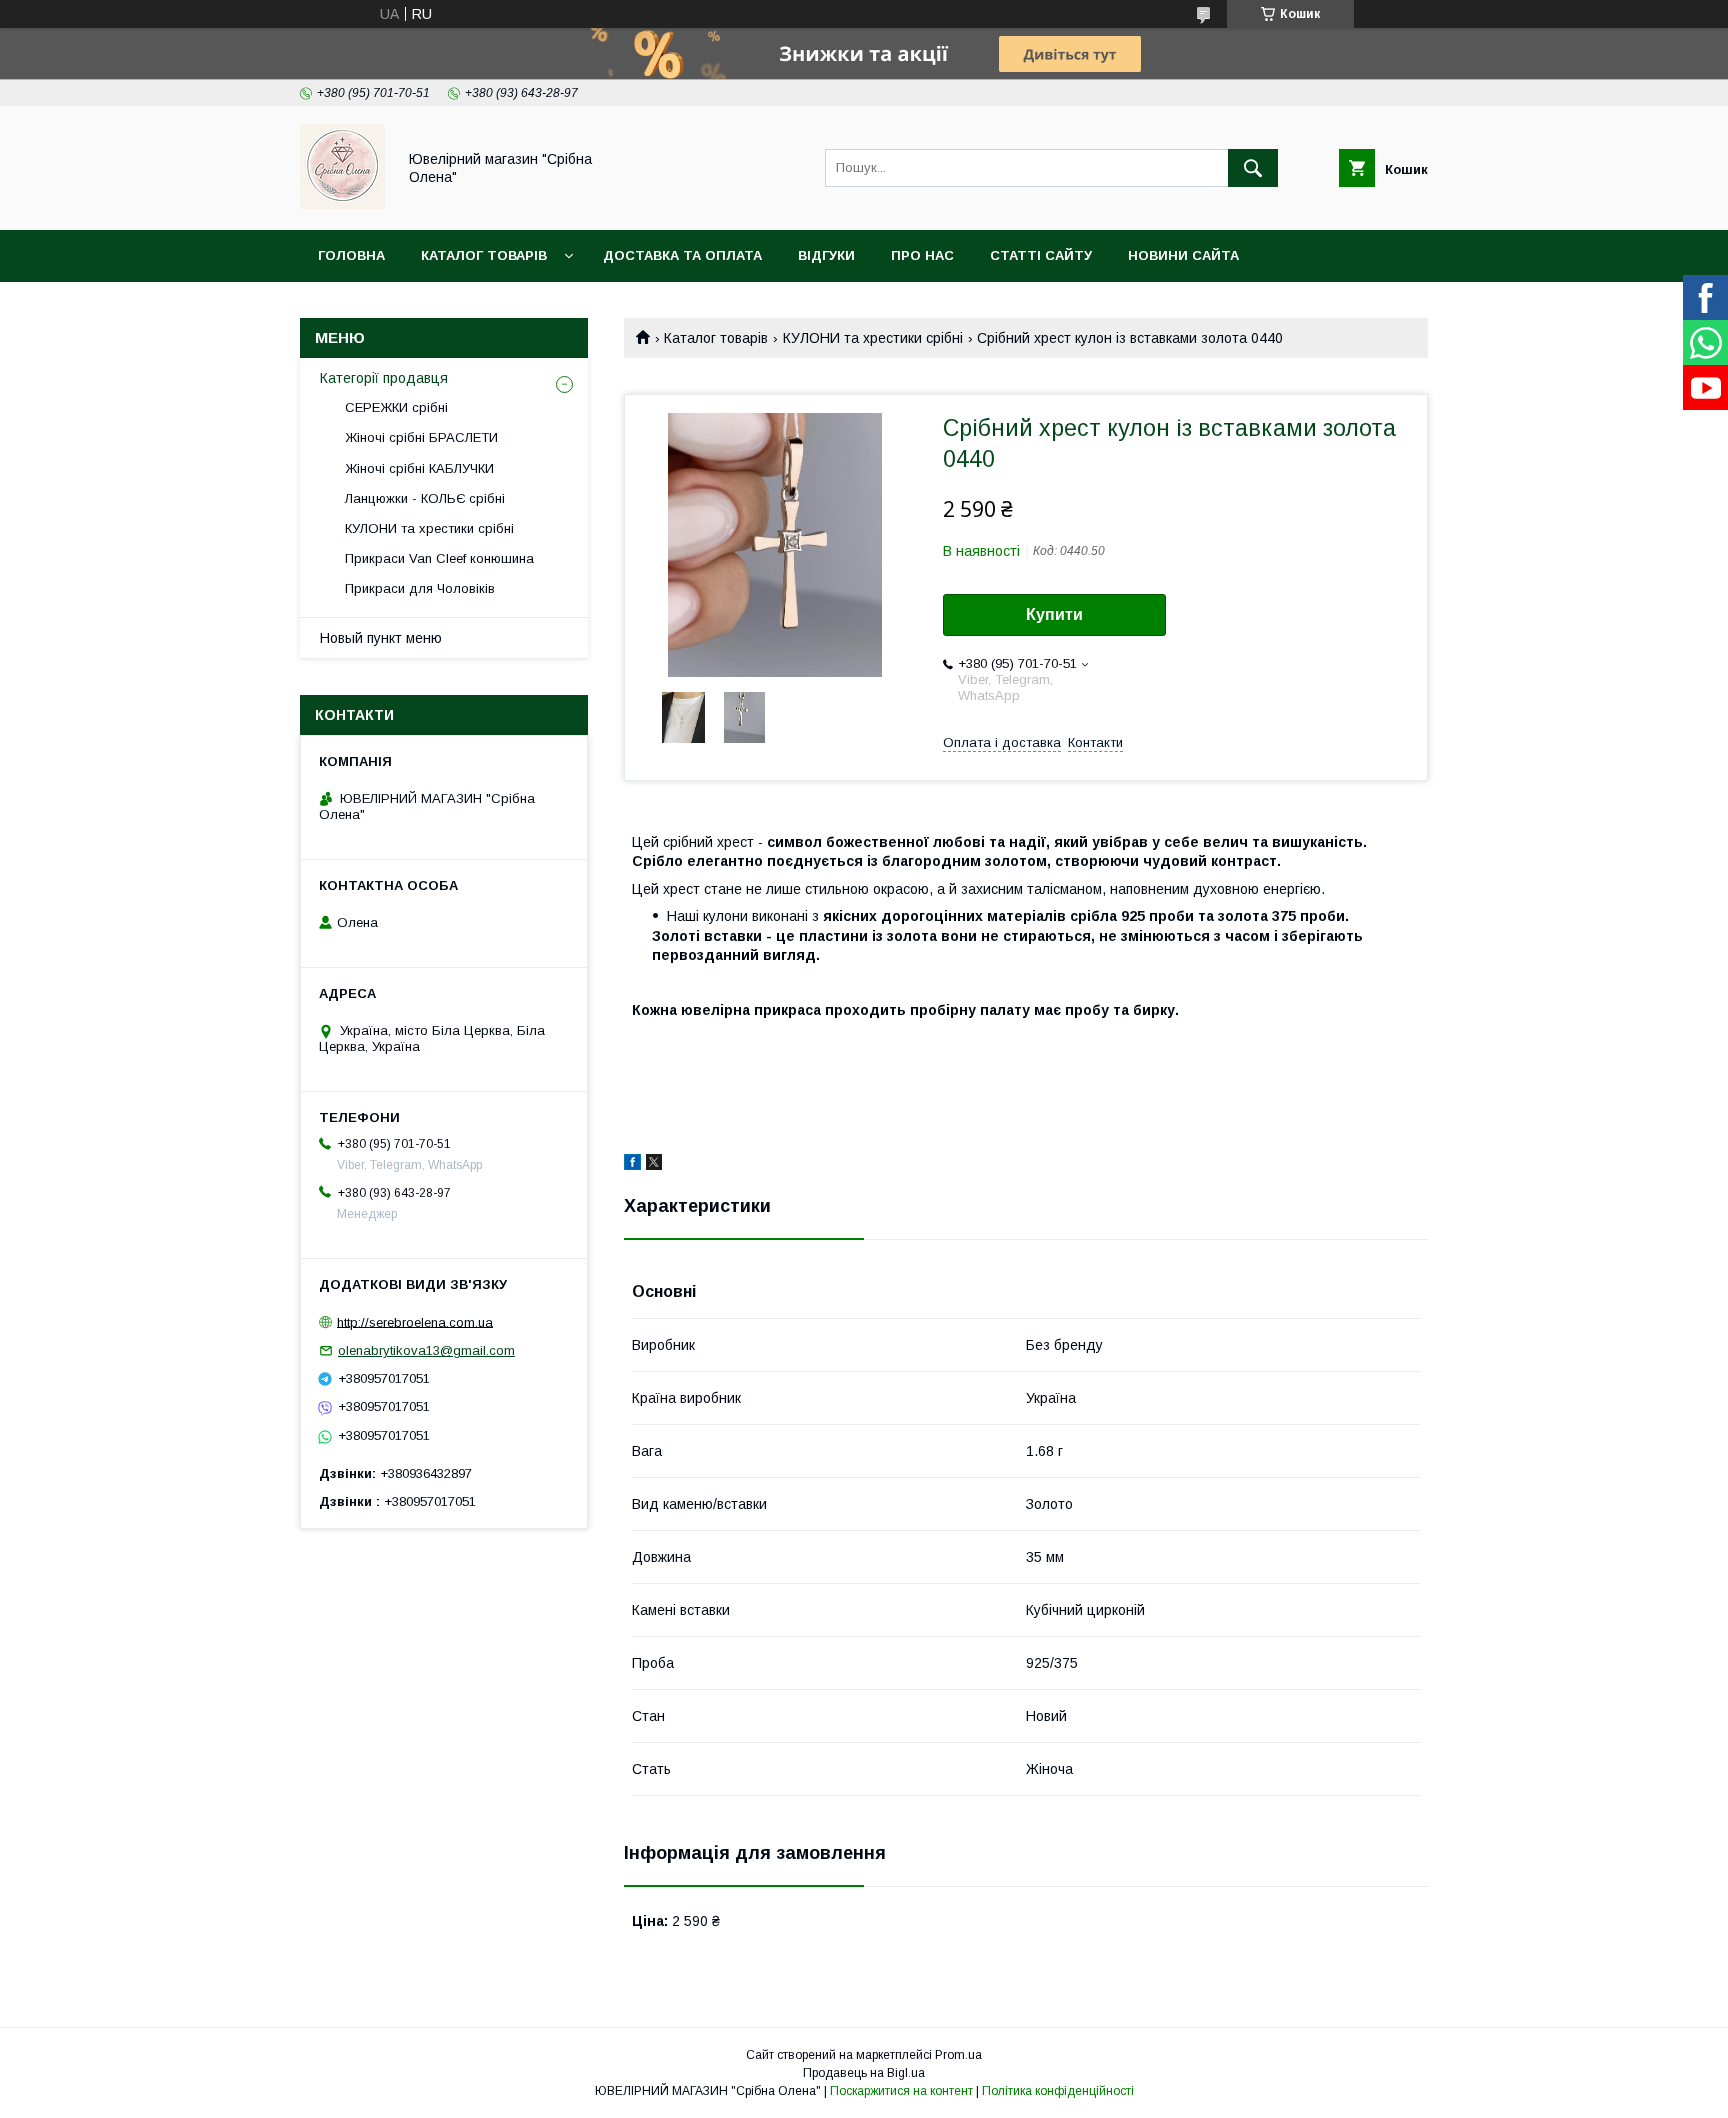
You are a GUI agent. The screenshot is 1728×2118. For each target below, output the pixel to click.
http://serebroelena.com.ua (415, 1321)
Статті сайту (1041, 255)
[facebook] (632, 1165)
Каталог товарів (484, 255)
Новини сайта (1183, 255)
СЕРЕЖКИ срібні (396, 407)
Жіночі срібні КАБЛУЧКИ (419, 468)
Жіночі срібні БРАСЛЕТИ (421, 437)
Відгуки (826, 255)
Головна (351, 255)
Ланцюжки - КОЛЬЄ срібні (425, 498)
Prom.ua (958, 2055)
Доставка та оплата (682, 255)
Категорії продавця (384, 378)
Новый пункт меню (381, 638)
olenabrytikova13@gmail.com (426, 1350)
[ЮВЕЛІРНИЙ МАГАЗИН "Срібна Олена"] (342, 204)
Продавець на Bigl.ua (864, 2073)
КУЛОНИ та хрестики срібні (873, 338)
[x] (654, 1165)
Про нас (922, 255)
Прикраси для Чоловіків (420, 588)
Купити (1054, 614)
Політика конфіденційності (1058, 2091)
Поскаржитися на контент (901, 2091)
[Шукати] (1253, 168)
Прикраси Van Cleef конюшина (439, 558)
